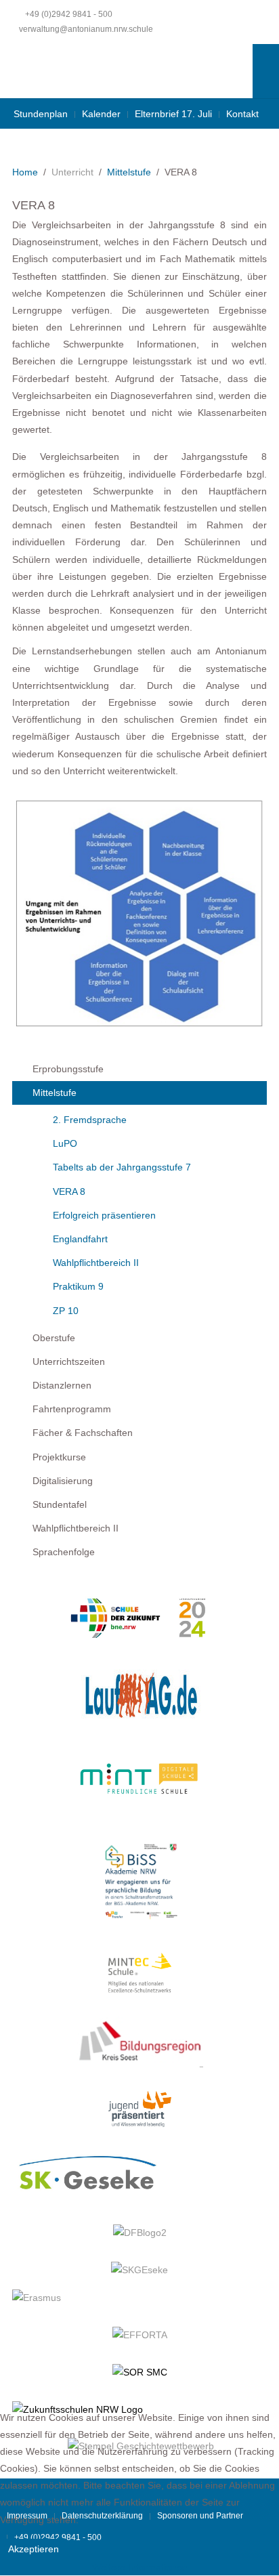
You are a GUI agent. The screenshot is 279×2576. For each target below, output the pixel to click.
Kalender (101, 114)
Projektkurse (59, 1457)
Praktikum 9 (78, 1286)
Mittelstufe (129, 172)
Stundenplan (41, 114)
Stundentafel (60, 1504)
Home (25, 172)
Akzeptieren (34, 2549)
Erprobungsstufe (68, 1069)
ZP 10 (66, 1311)
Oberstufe (54, 1338)
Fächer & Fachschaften (83, 1433)
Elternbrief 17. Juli (173, 114)
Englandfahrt (80, 1239)
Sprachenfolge (64, 1552)
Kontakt (242, 114)
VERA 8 (69, 1191)
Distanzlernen (62, 1385)
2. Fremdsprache (90, 1120)
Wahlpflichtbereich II (96, 1263)
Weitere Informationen (140, 2567)
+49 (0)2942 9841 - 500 (69, 14)
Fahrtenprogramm (72, 1409)
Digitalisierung (63, 1481)
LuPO (65, 1143)
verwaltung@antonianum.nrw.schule (86, 29)
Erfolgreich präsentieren (104, 1215)
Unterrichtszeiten (69, 1361)
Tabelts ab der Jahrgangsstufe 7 (122, 1167)
